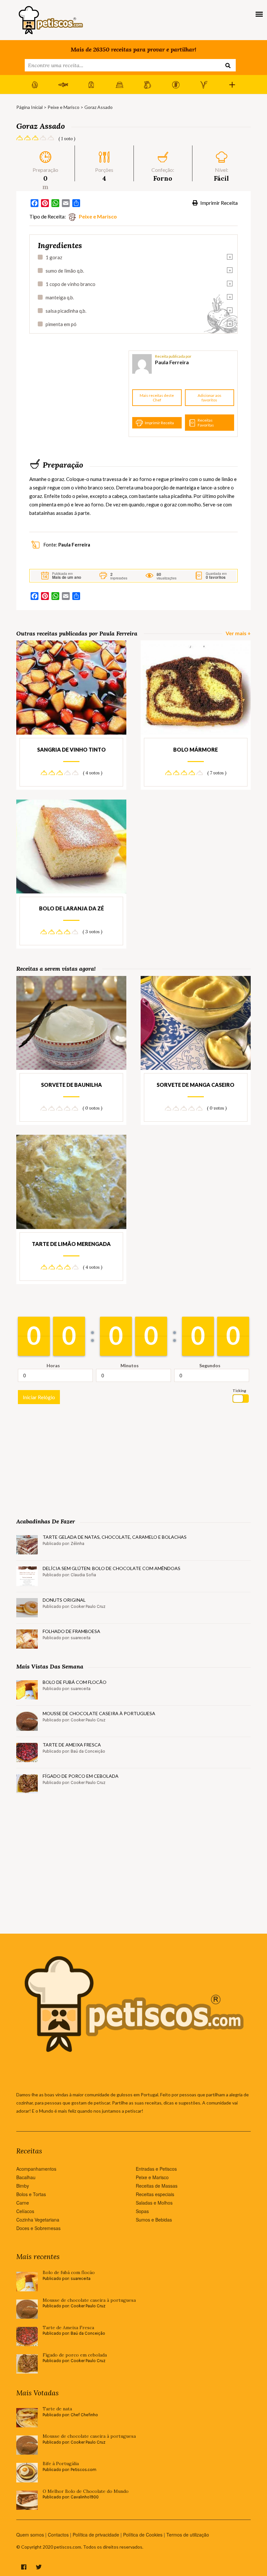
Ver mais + (238, 633)
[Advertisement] (78, 394)
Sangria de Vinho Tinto (71, 749)
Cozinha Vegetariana (38, 2220)
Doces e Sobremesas (38, 2228)
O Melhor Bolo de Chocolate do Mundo (86, 2491)
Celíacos (25, 2211)
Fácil (221, 178)
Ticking (239, 1391)
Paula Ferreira (172, 362)
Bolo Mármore (196, 749)
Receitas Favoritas (206, 422)
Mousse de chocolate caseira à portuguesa (99, 1713)
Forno (163, 178)
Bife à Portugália (61, 2464)
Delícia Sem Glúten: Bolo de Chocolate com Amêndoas (112, 1568)
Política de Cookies (143, 2535)
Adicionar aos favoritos (210, 398)
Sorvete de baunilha (71, 1085)
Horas (53, 1365)
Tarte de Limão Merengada (71, 1244)
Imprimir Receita (218, 203)
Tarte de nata (57, 2409)
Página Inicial (29, 107)
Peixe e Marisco (63, 107)
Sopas (142, 2211)
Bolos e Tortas (31, 2194)
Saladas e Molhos (154, 2203)
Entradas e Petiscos (156, 2169)
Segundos (210, 1365)
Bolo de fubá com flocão (75, 1682)
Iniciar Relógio (39, 1397)
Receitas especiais (155, 2194)
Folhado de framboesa (71, 1631)
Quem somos (30, 2535)
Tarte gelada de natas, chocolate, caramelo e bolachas (115, 1537)
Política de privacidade (96, 2535)
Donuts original (64, 1600)
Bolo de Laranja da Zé (71, 908)
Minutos (130, 1365)
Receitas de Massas (157, 2186)
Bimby (23, 2186)
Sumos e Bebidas (154, 2220)
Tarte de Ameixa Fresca (72, 1745)
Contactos (58, 2535)
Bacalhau (26, 2177)
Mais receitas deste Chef (157, 398)
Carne (23, 2203)
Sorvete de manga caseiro (196, 1085)
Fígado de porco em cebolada (81, 1776)
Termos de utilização (188, 2535)
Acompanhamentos (36, 2169)
